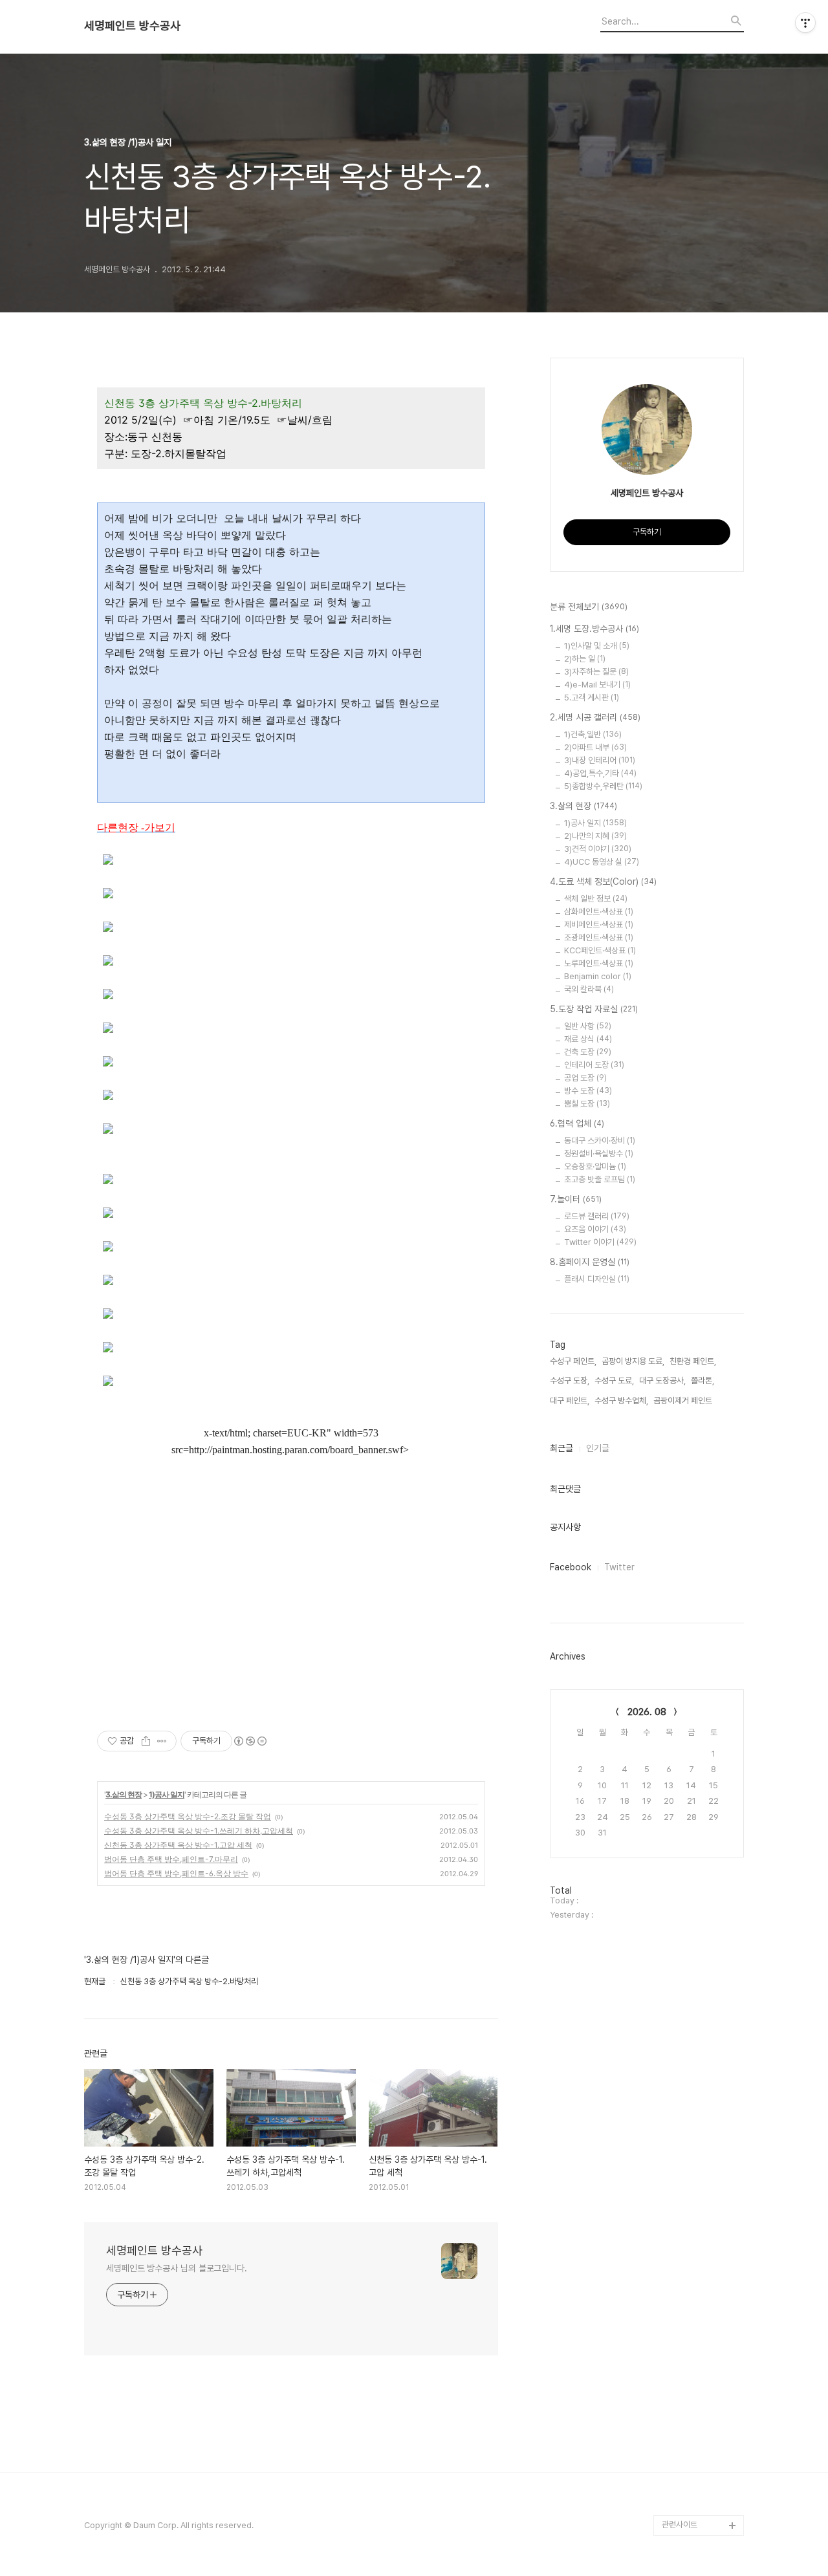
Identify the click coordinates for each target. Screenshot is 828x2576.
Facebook (571, 1567)
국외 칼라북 (589, 989)
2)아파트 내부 (595, 747)
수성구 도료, (614, 1380)
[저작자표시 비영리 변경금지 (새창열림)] (250, 1741)
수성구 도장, (570, 1380)
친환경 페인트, (693, 1361)
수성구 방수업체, (621, 1401)
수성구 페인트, (573, 1361)
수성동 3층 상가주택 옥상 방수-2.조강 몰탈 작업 (188, 1816)
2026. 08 (647, 1712)
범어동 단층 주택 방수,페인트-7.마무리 (171, 1859)
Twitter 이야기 (600, 1242)
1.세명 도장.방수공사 (594, 629)
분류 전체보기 (589, 607)
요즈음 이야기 (595, 1229)
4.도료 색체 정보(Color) (603, 882)
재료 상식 (588, 1039)
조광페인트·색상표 (599, 937)
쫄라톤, (703, 1380)
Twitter (619, 1567)
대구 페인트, (570, 1401)
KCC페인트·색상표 (600, 950)
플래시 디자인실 (597, 1279)
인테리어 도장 (594, 1065)
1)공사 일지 (167, 1794)
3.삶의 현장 (124, 1794)
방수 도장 (588, 1091)
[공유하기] (146, 1741)
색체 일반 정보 (596, 899)
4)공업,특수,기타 (600, 773)
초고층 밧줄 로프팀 (600, 1179)
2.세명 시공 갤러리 (595, 717)
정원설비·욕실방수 (599, 1153)
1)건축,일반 (593, 734)
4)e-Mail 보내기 (597, 685)
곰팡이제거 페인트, (684, 1401)
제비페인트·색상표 (599, 925)
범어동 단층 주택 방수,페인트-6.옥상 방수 (176, 1873)
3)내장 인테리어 (600, 760)
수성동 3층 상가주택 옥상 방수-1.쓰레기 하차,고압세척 (199, 1831)
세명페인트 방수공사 (132, 26)
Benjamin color (598, 976)
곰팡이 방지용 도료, (633, 1361)
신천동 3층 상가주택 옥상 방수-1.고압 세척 (178, 1845)
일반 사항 (588, 1026)
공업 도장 (585, 1078)
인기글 (598, 1448)
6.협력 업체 (577, 1123)
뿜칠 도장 (587, 1104)
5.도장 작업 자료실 (594, 1009)
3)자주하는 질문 (596, 672)
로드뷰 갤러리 (597, 1216)
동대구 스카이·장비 (600, 1141)
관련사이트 (680, 2525)
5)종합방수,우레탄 (603, 786)
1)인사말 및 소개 (597, 646)
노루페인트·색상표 (599, 963)
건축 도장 (588, 1052)
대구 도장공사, (662, 1380)
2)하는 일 (585, 659)
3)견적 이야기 (598, 849)
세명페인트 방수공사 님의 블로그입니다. (177, 2268)
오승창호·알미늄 (595, 1166)
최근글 (561, 1448)
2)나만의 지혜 (595, 836)
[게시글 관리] (162, 1741)
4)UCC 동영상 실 (602, 862)
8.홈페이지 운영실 (590, 1262)
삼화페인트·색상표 (599, 912)
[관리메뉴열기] (805, 23)
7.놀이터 (576, 1199)
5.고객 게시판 (592, 698)
